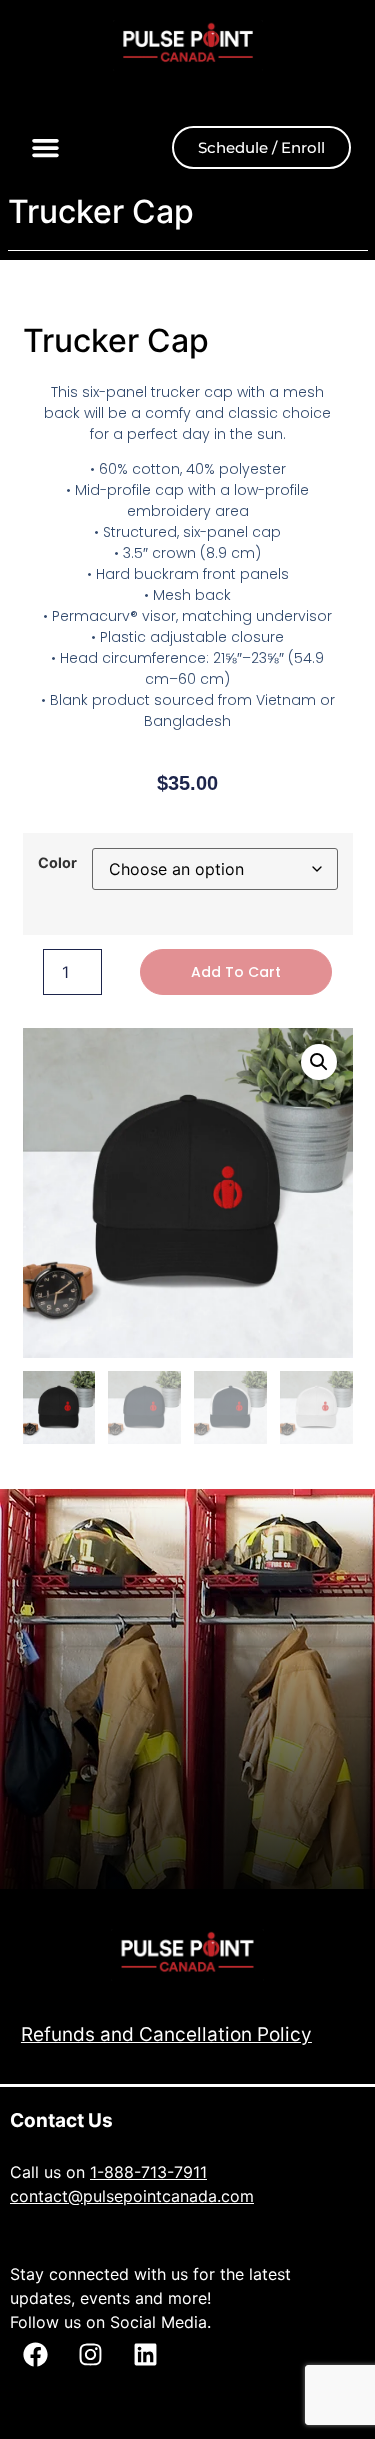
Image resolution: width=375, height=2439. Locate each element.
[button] (46, 148)
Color (57, 863)
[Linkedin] (145, 2354)
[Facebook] (35, 2354)
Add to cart (236, 972)
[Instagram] (90, 2354)
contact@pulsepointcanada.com (132, 2196)
